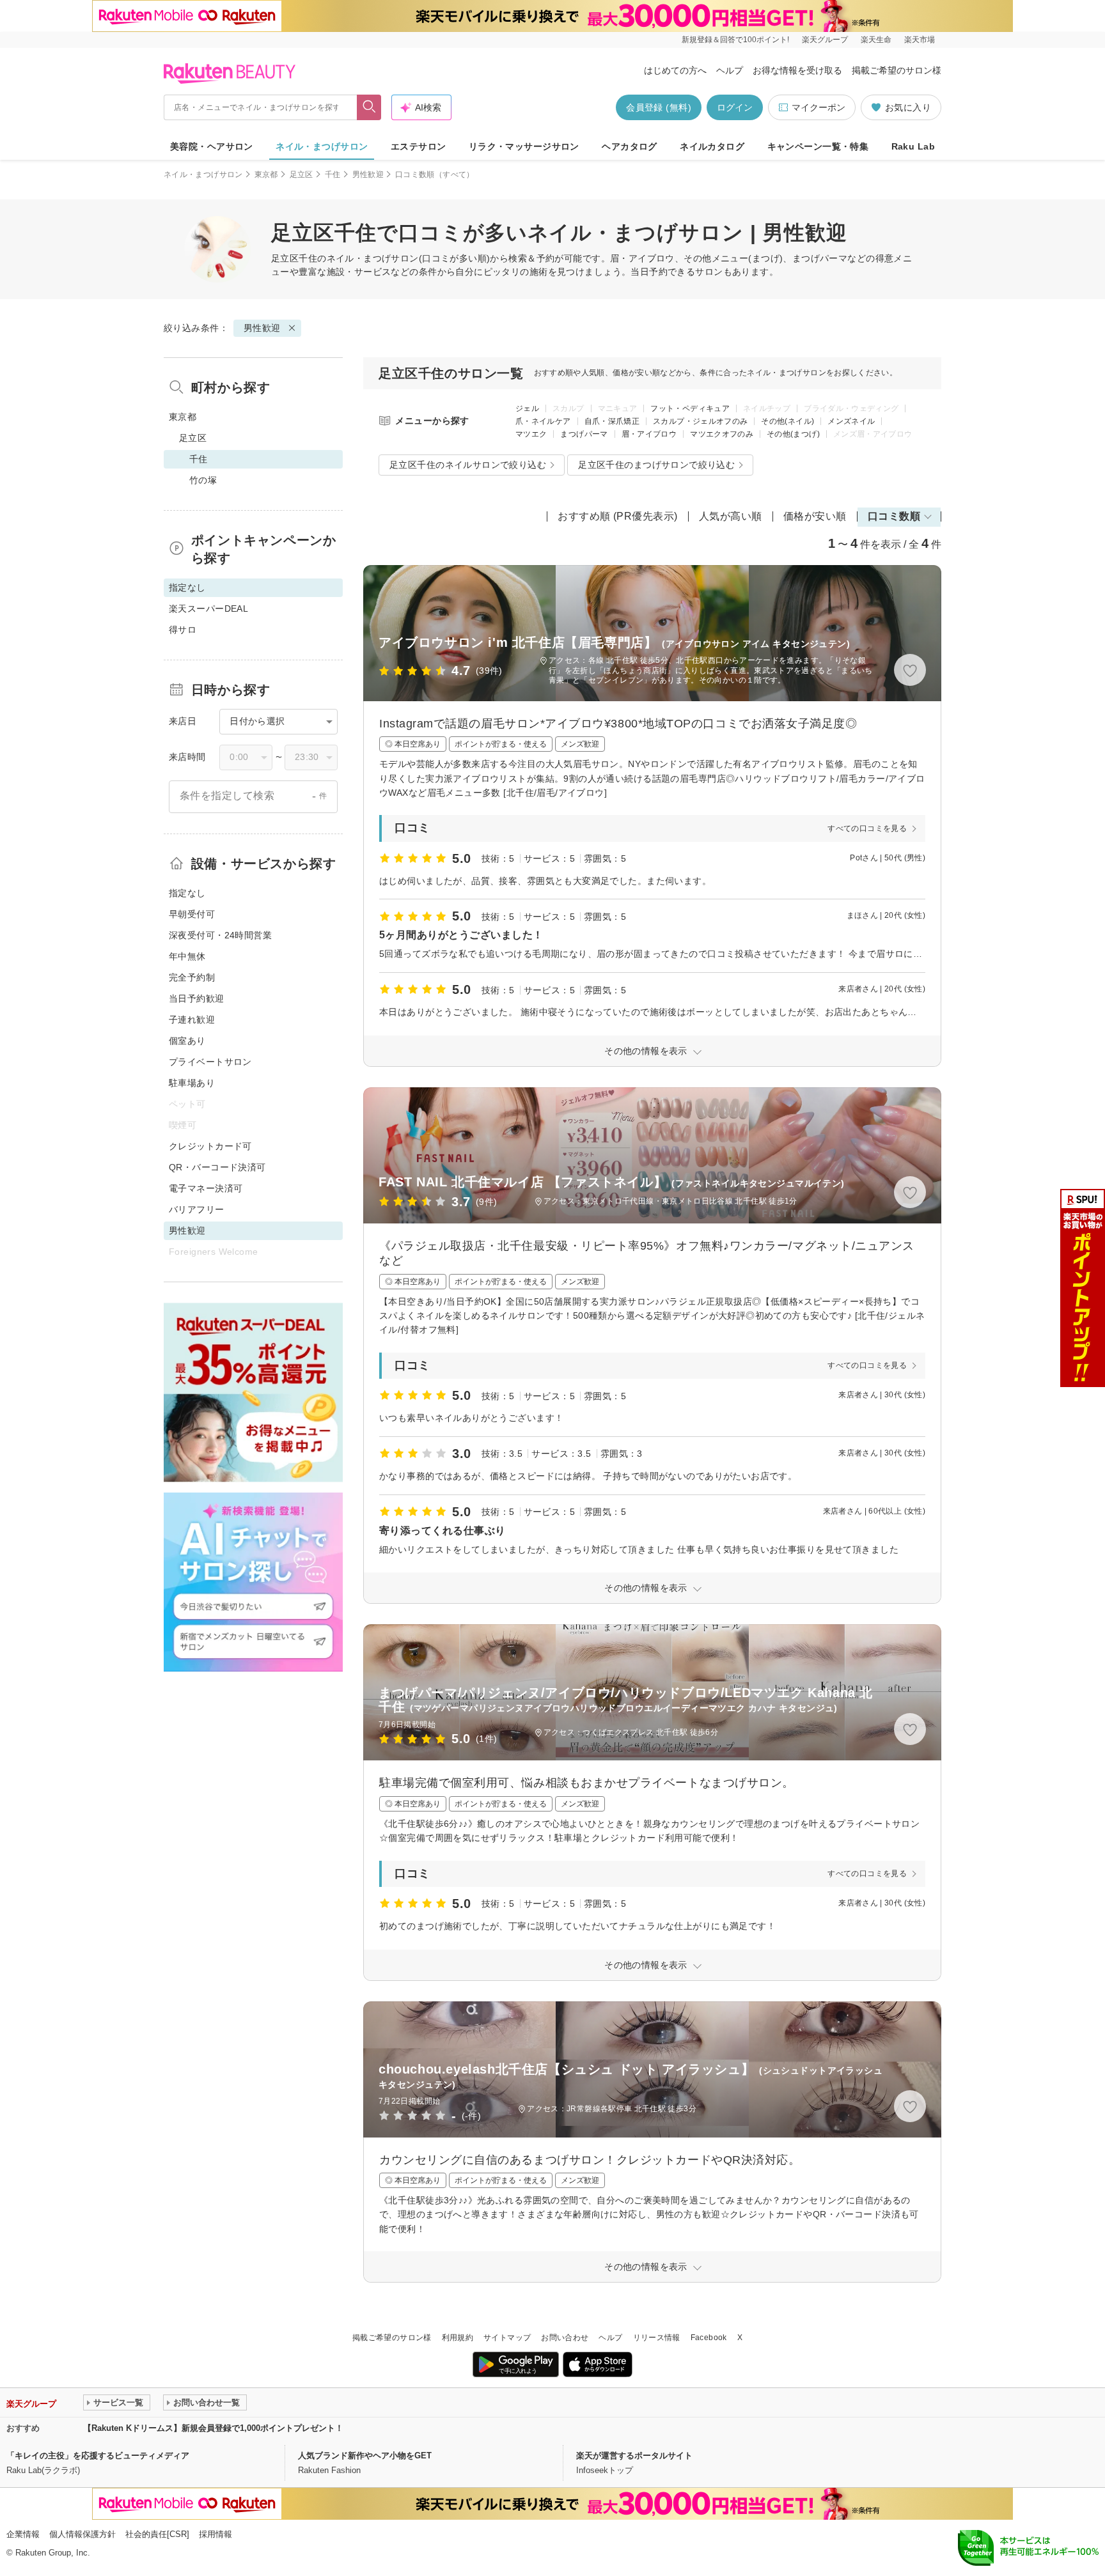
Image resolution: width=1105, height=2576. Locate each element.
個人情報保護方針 (82, 2534)
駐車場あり (192, 1083)
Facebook (709, 2338)
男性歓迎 (368, 175)
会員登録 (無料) (659, 107)
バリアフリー (197, 1209)
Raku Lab (913, 146)
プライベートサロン (210, 1062)
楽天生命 (876, 40)
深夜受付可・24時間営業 (220, 935)
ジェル (527, 408)
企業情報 (23, 2534)
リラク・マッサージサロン (524, 146)
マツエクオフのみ (722, 434)
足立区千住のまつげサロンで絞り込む (656, 465)
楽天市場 (920, 40)
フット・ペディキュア (690, 408)
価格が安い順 (815, 516)
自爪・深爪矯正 (612, 421)
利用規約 (458, 2338)
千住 (333, 175)
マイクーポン (819, 107)
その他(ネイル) (788, 421)
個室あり (187, 1041)
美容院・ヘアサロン (212, 146)
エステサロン (419, 146)
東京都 (266, 175)
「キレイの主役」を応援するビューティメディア (98, 2456)
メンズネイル (851, 421)
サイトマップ (507, 2338)
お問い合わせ (565, 2338)
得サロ (183, 630)
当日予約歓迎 (197, 998)
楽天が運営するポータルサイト (634, 2456)
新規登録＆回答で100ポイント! (735, 40)
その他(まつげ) (793, 434)
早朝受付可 (192, 914)
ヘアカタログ (630, 146)
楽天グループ (825, 40)
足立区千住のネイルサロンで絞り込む (468, 465)
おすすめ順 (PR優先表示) (618, 516)
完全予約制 (192, 977)
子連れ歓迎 (192, 1020)
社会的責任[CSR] (157, 2534)
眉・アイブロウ (649, 434)
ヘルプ (730, 70)
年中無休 (187, 956)
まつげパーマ (584, 434)
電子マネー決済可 (206, 1188)
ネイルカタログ (712, 146)
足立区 (302, 175)
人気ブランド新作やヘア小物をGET (365, 2456)
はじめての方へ (675, 70)
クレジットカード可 (210, 1146)
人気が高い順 (731, 516)
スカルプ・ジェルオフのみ (700, 421)
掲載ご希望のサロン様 (897, 70)
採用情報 (216, 2534)
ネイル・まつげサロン (322, 146)
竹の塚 (203, 480)
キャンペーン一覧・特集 (818, 146)
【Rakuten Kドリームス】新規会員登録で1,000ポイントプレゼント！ (213, 2428)
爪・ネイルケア (543, 421)
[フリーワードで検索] (369, 107)
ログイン (735, 107)
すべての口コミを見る (867, 828)
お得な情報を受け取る (797, 70)
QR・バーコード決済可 (217, 1167)
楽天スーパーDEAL (208, 609)
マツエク (531, 434)
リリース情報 (657, 2338)
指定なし (187, 893)
